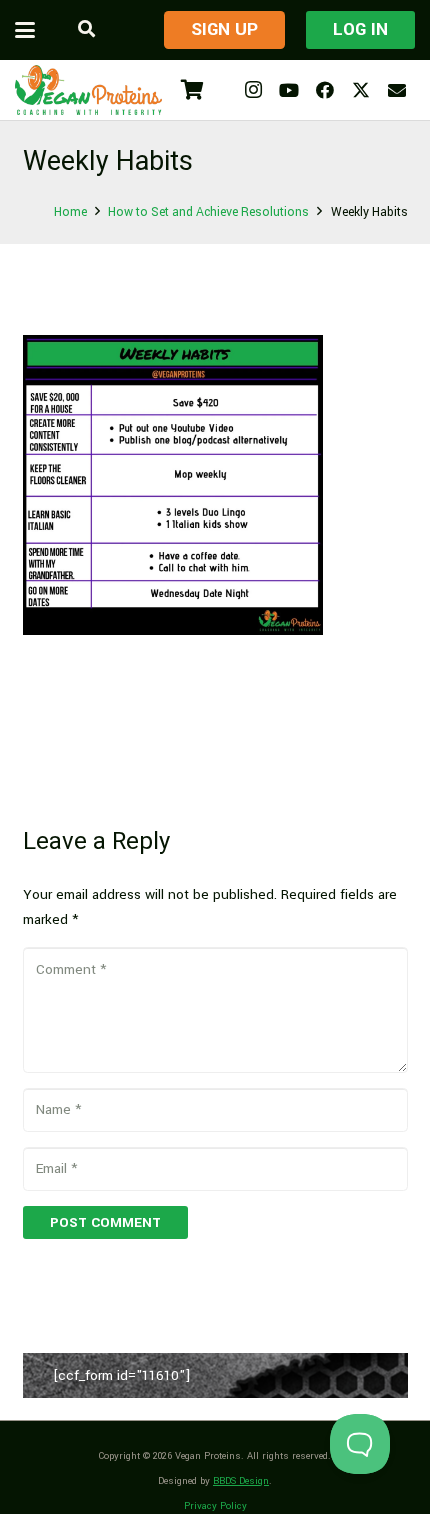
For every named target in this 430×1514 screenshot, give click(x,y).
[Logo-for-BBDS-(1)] (88, 90)
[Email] (397, 90)
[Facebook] (325, 90)
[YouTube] (289, 90)
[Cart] (192, 90)
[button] (25, 30)
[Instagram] (253, 90)
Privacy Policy (215, 1506)
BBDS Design (241, 1481)
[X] (361, 90)
